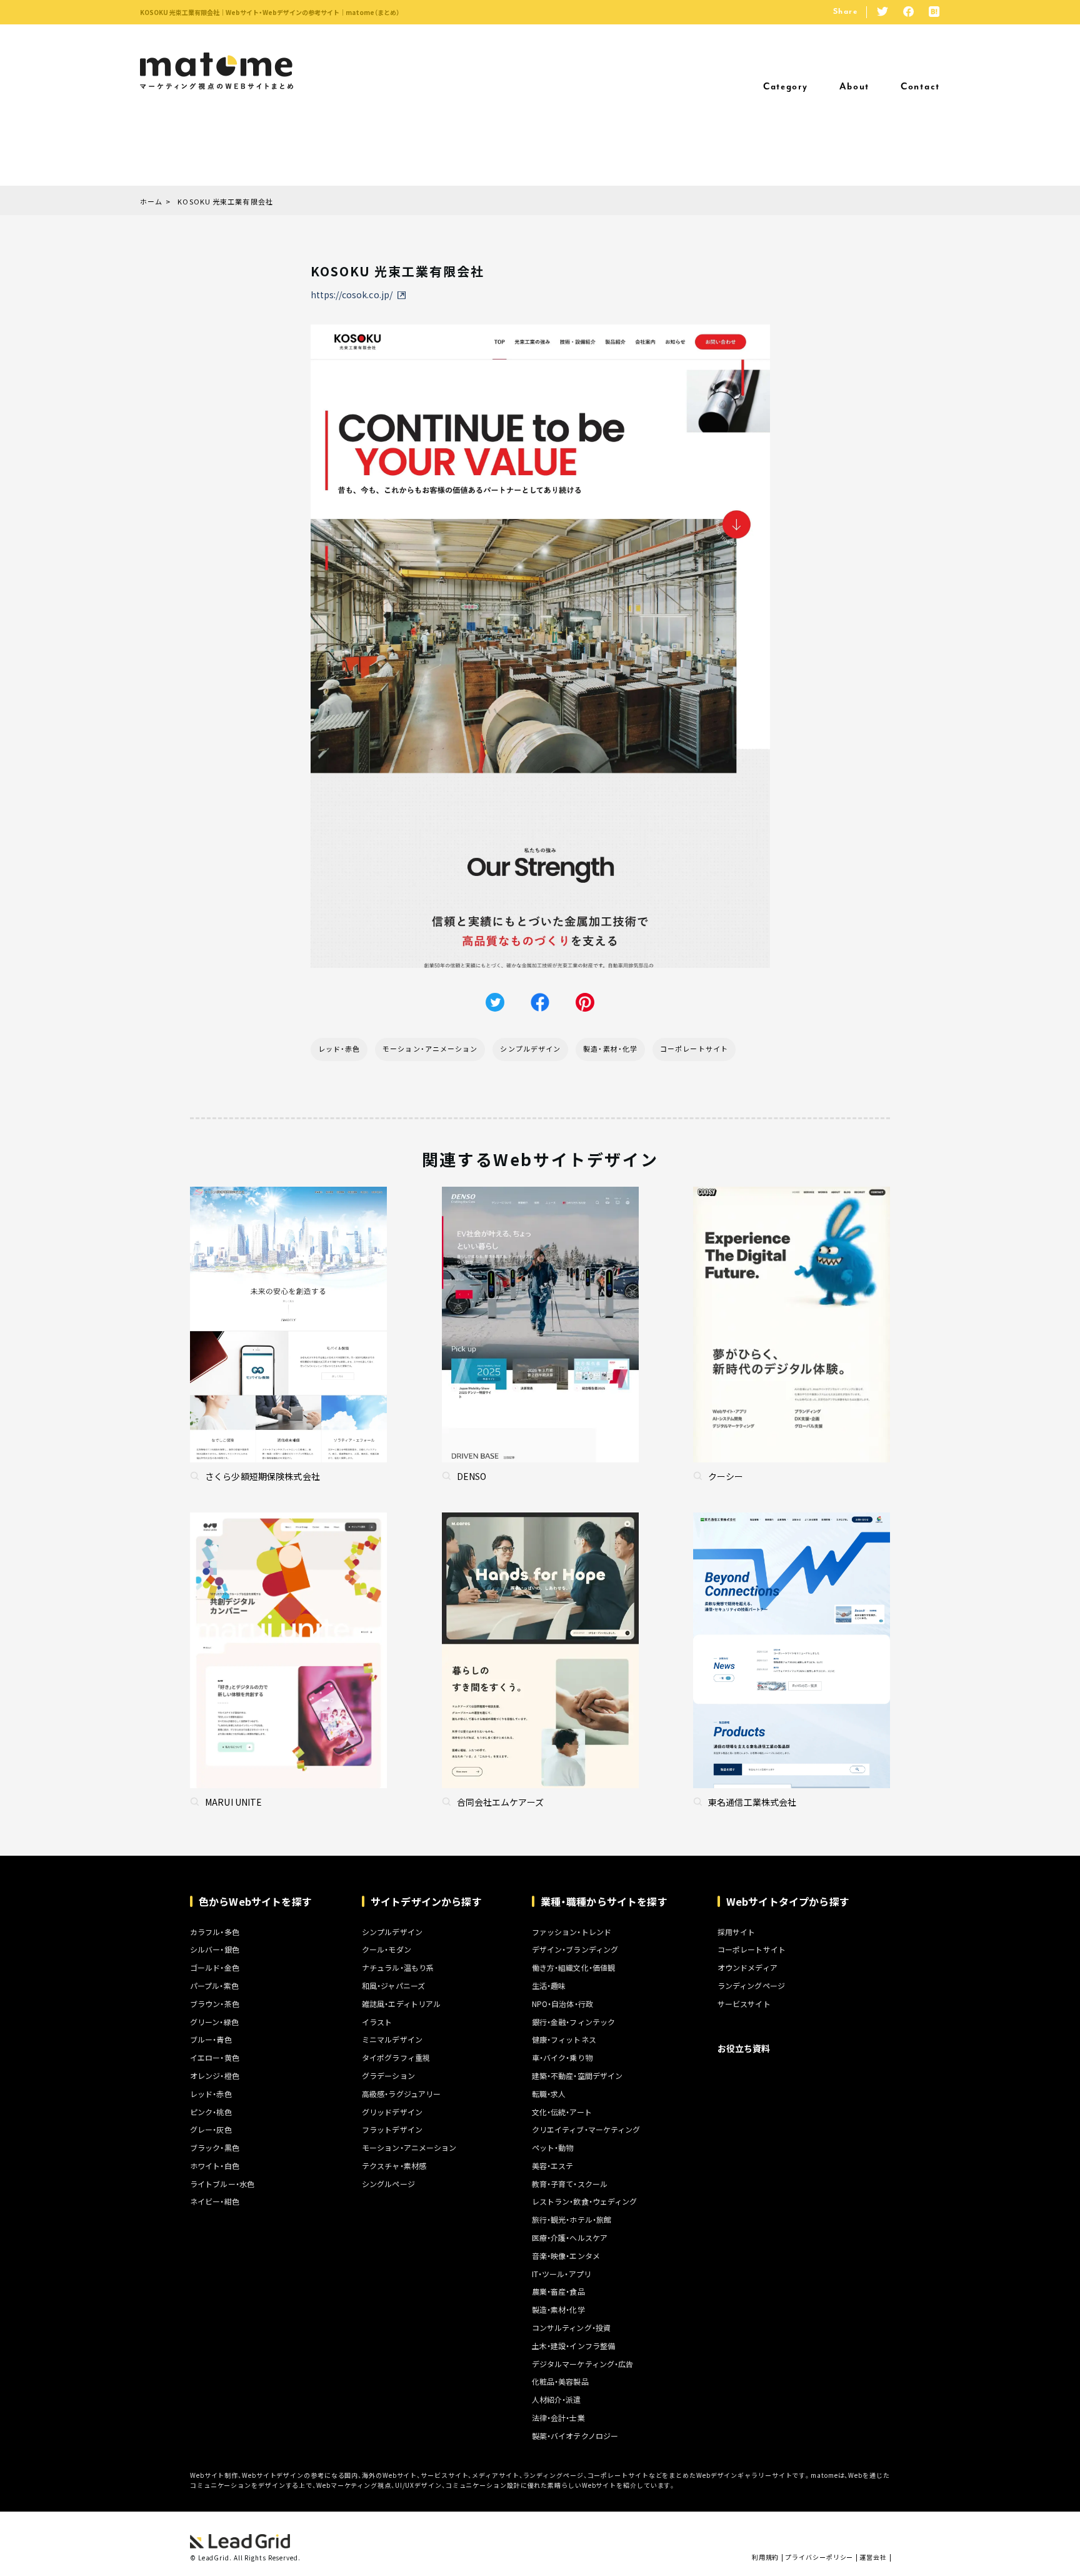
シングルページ (388, 2184)
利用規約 (766, 2557)
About (855, 87)
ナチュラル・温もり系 (398, 1968)
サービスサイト (744, 2004)
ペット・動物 (553, 2148)
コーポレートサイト (694, 1049)
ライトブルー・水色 (222, 2184)
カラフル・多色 (215, 1932)
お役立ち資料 (744, 2048)
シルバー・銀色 (215, 1950)
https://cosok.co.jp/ (352, 294)
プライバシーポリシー (819, 2557)
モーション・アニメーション (430, 1049)
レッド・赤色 (339, 1049)
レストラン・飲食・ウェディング (585, 2201)
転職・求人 (549, 2094)
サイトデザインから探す (426, 1901)
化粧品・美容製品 (560, 2382)
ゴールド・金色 (215, 1968)
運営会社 (873, 2557)
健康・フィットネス (564, 2040)
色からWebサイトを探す (255, 1901)
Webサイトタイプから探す (788, 1901)
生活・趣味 (549, 1986)
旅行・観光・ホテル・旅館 (572, 2220)
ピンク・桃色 (211, 2112)
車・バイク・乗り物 (562, 2058)
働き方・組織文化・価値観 (573, 1968)
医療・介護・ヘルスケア (570, 2238)
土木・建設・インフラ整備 (573, 2346)
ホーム (151, 202)
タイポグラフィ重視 (396, 2058)
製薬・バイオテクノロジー (575, 2436)
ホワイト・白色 (215, 2166)
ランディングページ (751, 1986)
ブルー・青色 (211, 2040)
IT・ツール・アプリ (562, 2274)
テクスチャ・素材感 (394, 2166)
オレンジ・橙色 (215, 2076)
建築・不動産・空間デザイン (577, 2076)
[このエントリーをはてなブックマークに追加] (934, 13)
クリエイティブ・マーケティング (586, 2130)
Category (786, 87)
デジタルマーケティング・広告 (583, 2364)
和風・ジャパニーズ (393, 1986)
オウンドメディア (747, 1968)
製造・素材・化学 (610, 1049)
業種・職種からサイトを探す (604, 1901)
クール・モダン (387, 1950)
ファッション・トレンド (572, 1932)
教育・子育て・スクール (570, 2184)
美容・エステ (553, 2166)
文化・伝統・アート (562, 2112)
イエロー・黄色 (215, 2058)
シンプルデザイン (530, 1049)
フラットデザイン (392, 2130)
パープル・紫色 (214, 1986)
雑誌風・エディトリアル (401, 2004)
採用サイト (737, 1932)
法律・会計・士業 (558, 2418)
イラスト (377, 2022)
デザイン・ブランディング (575, 1950)
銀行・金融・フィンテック (573, 2022)
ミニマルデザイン (392, 2040)
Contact (920, 87)
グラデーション (388, 2076)
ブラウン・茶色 (215, 2004)
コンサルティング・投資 (571, 2328)
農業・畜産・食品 (558, 2292)
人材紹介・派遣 (557, 2400)
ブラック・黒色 (215, 2148)
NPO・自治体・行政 (562, 2004)
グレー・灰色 (211, 2130)
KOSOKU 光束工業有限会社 (225, 202)
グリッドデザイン (392, 2112)
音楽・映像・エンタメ (566, 2256)
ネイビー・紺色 (215, 2201)
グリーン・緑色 (214, 2022)
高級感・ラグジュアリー (401, 2094)
